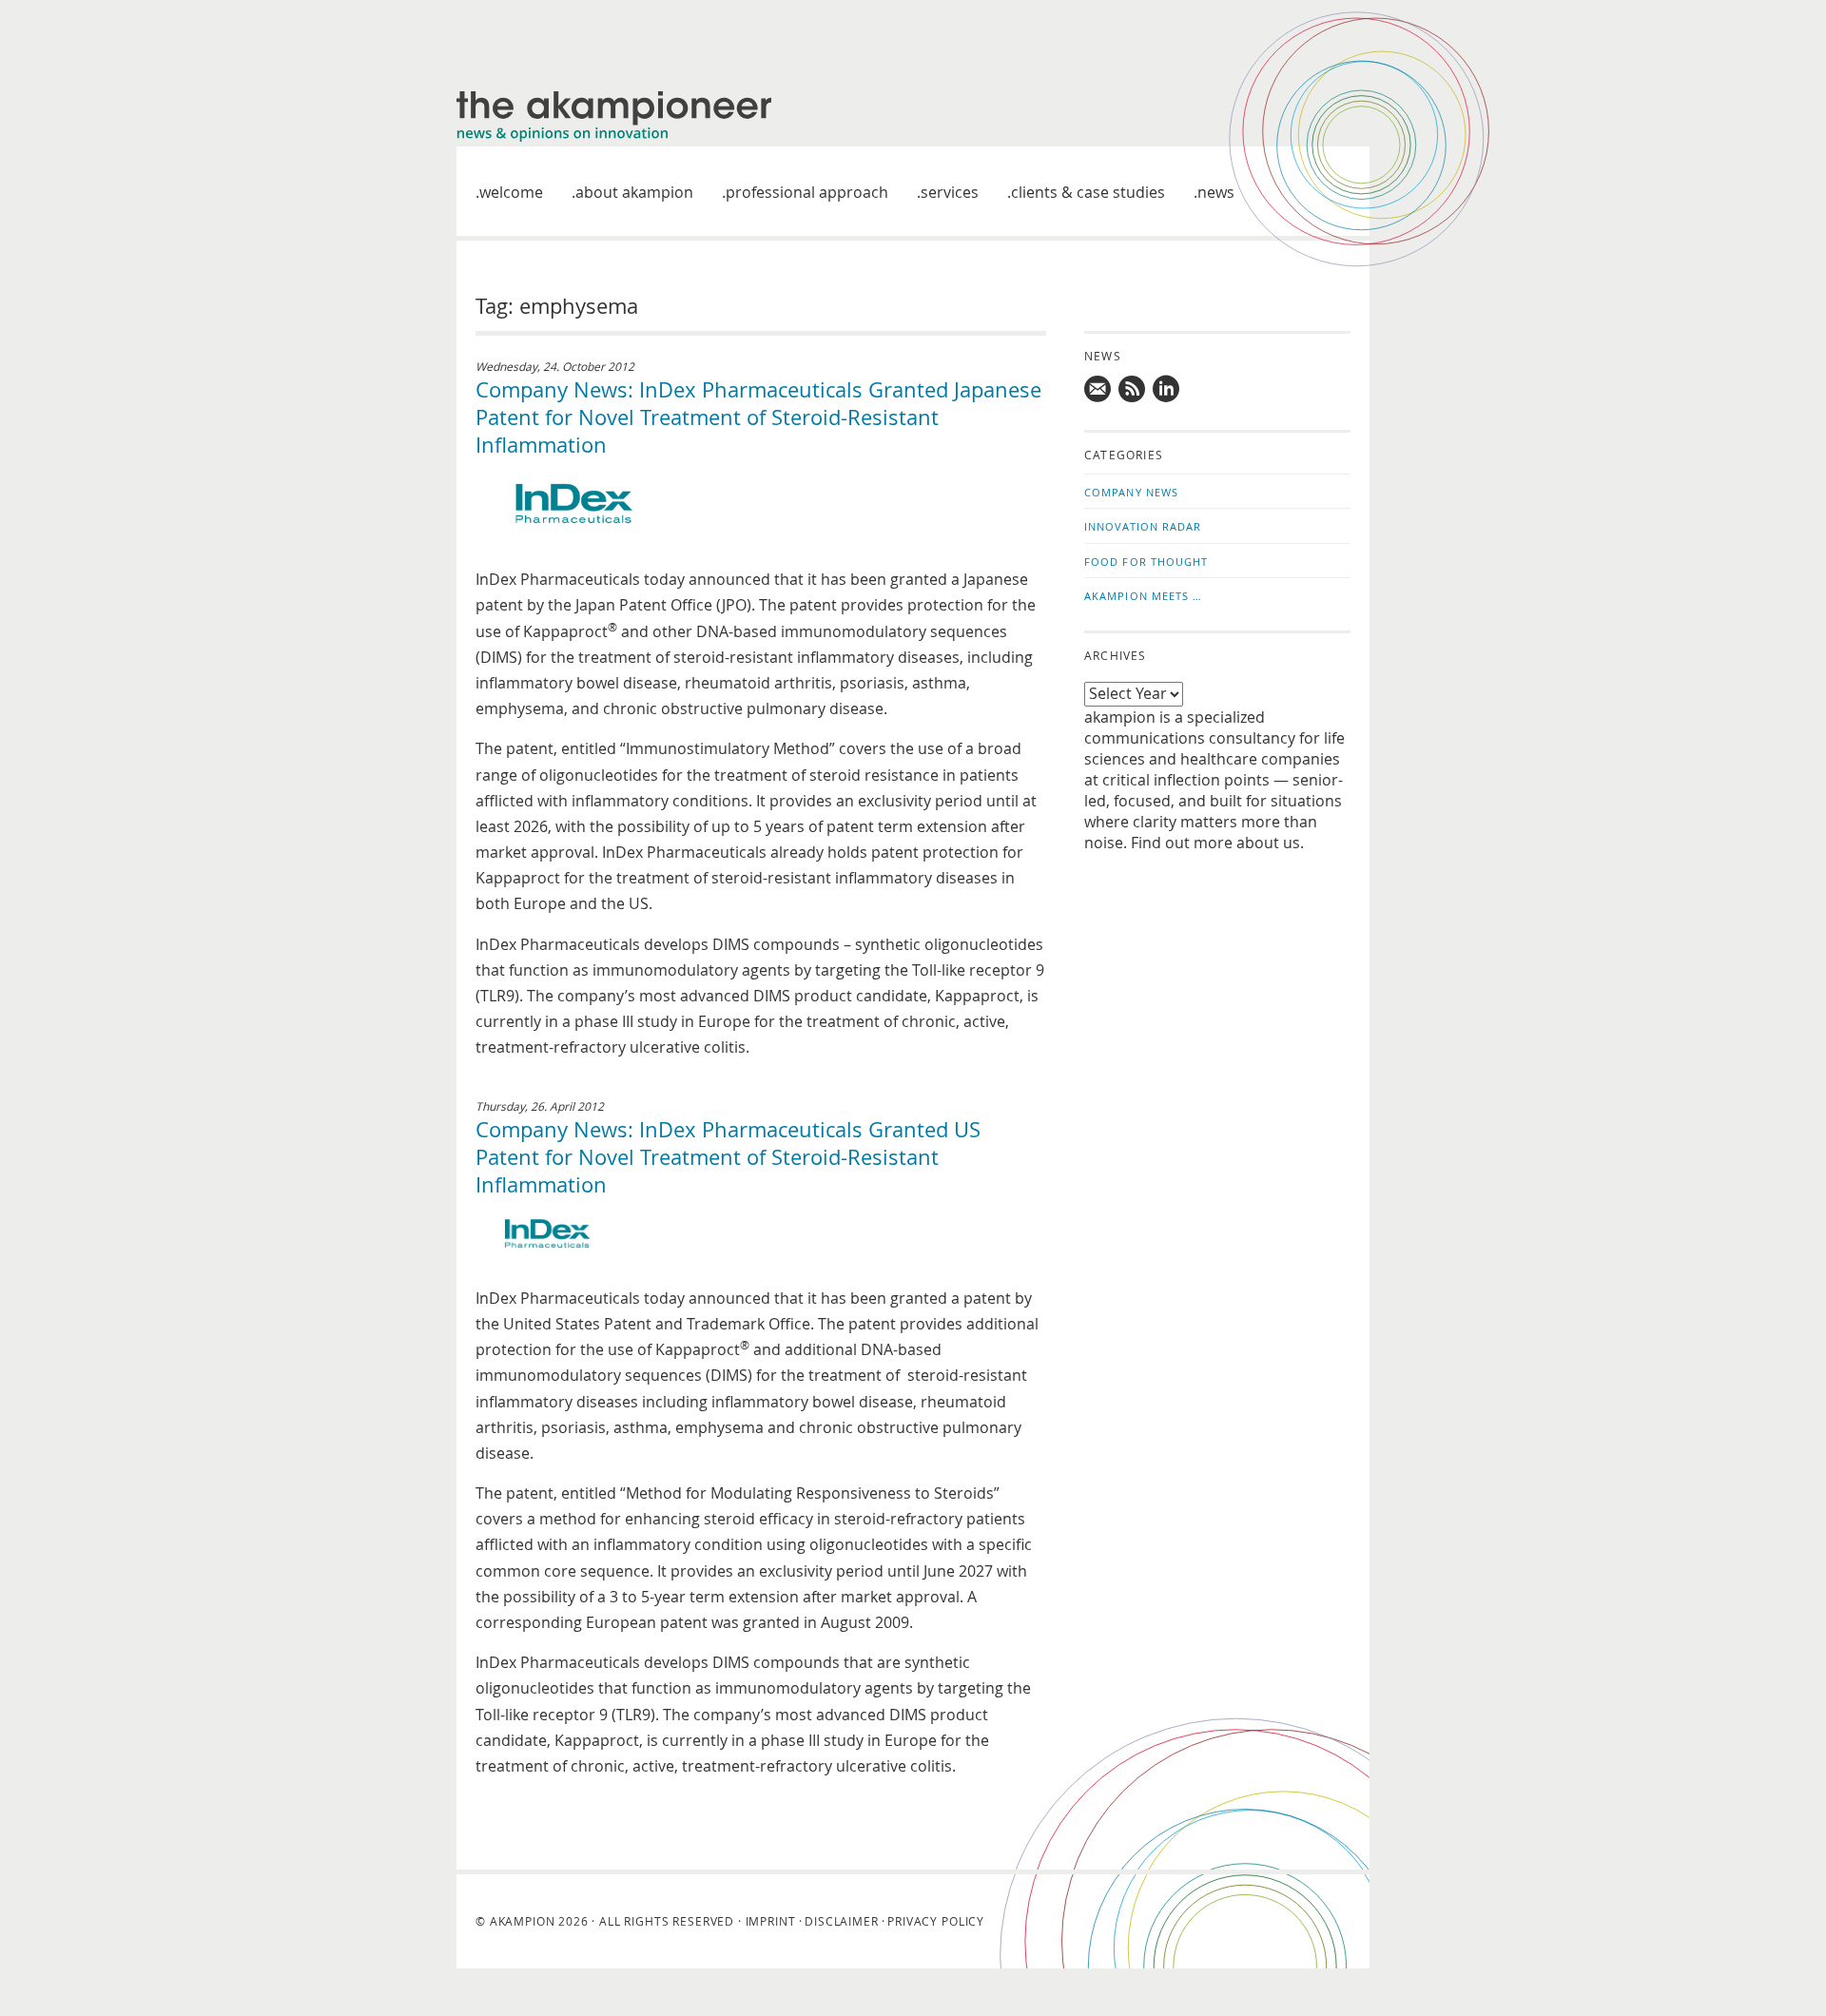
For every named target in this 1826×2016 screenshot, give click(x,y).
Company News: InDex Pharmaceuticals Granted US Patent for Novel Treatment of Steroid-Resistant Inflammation (728, 1157)
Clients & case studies (1088, 192)
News (1216, 192)
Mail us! (1098, 389)
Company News (1131, 492)
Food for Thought (1146, 562)
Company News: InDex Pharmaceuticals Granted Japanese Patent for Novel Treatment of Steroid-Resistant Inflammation (758, 417)
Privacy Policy (936, 1921)
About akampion (634, 192)
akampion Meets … (1144, 596)
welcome (511, 192)
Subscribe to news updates (1133, 389)
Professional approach (807, 192)
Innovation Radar (1143, 526)
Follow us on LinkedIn (1167, 389)
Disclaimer (841, 1921)
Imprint (771, 1921)
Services (950, 192)
